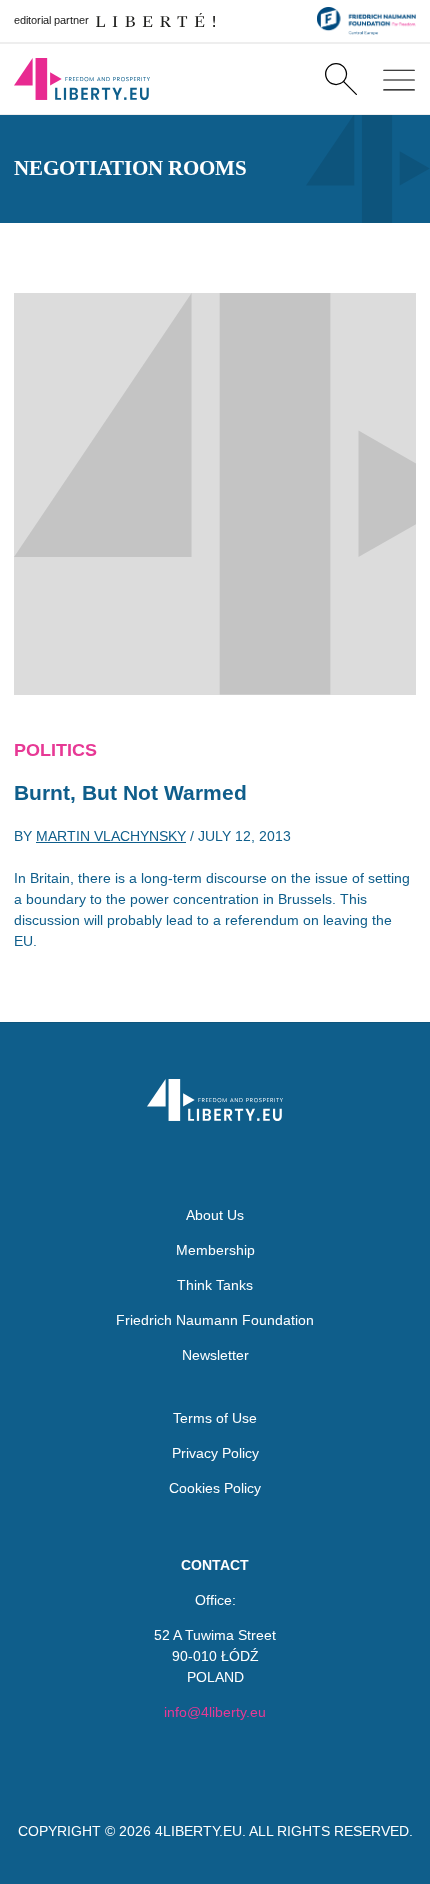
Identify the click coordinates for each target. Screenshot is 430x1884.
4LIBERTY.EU (198, 1831)
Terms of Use (215, 1418)
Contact (215, 1565)
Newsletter (215, 1355)
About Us (215, 1215)
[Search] (340, 79)
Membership (215, 1250)
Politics (55, 750)
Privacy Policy (215, 1453)
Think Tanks (215, 1285)
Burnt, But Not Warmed (130, 792)
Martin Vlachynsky (111, 836)
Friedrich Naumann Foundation (215, 1320)
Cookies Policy (215, 1488)
